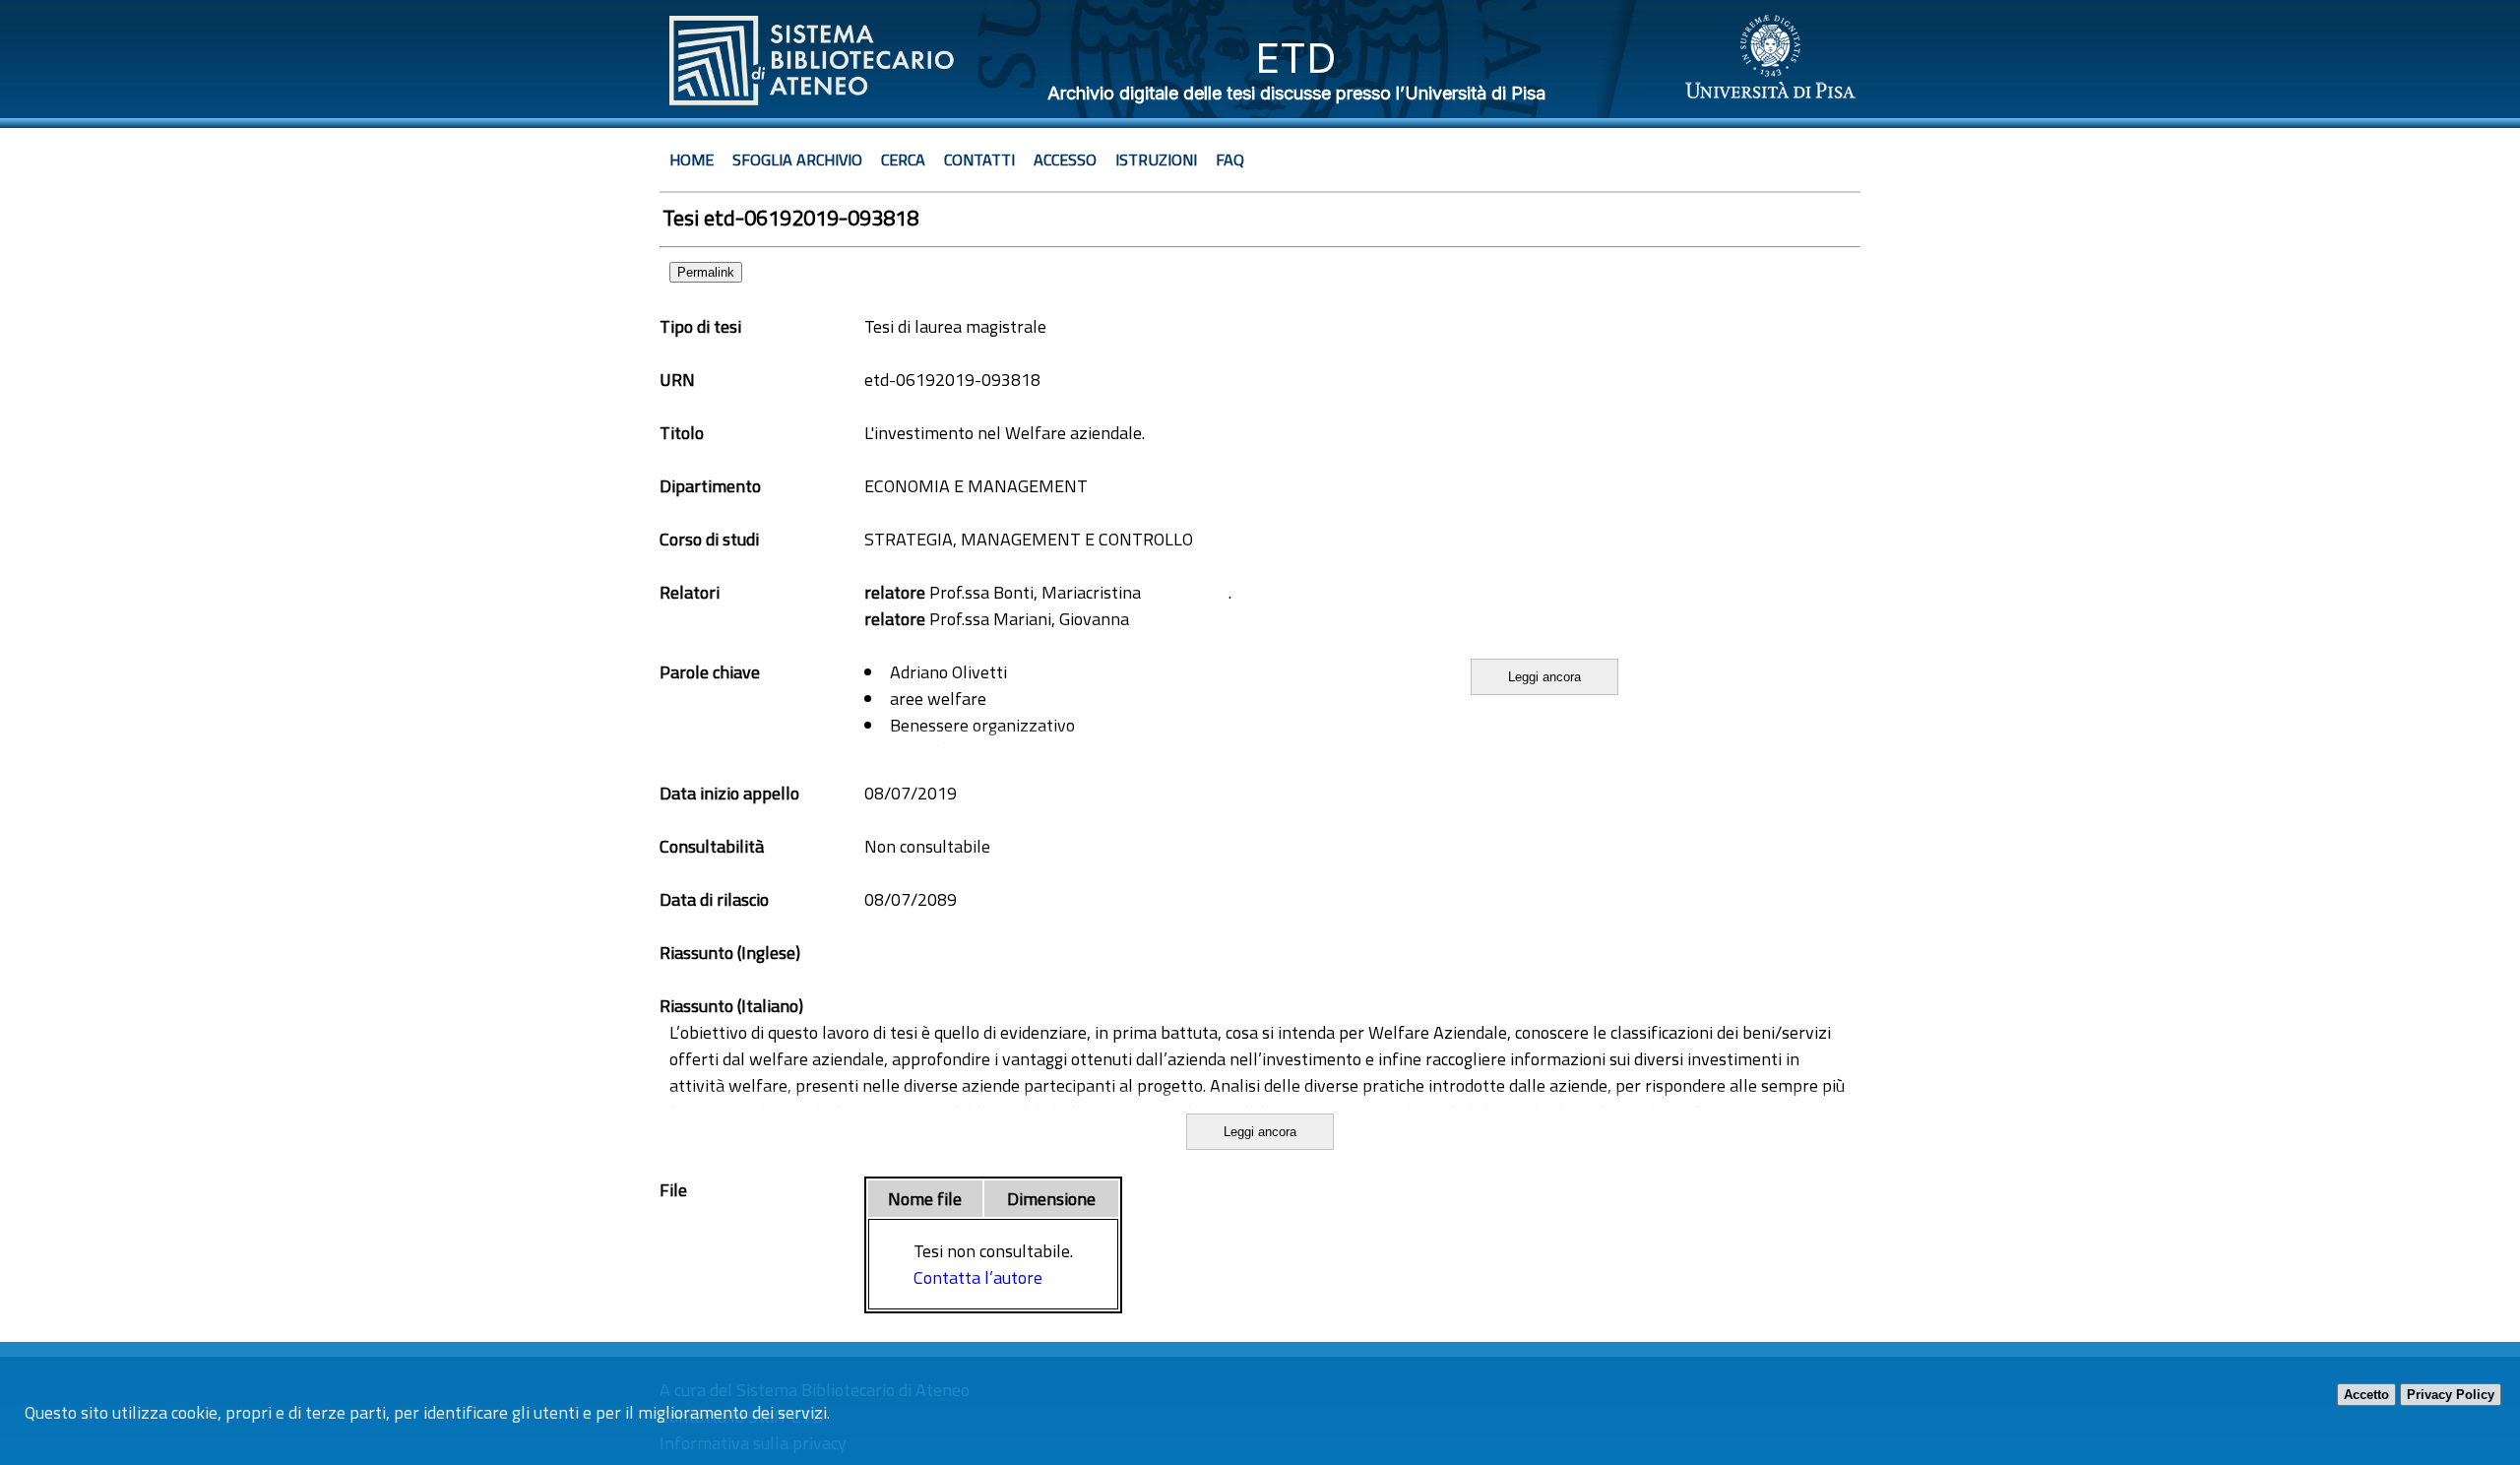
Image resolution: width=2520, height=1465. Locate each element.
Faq (1230, 159)
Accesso (1065, 159)
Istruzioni (1156, 159)
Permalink (706, 272)
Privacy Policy (2451, 1395)
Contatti (979, 159)
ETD (1296, 58)
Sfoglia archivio (797, 159)
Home (692, 159)
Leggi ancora (1544, 677)
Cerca (903, 159)
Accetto (2366, 1395)
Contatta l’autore (978, 1277)
